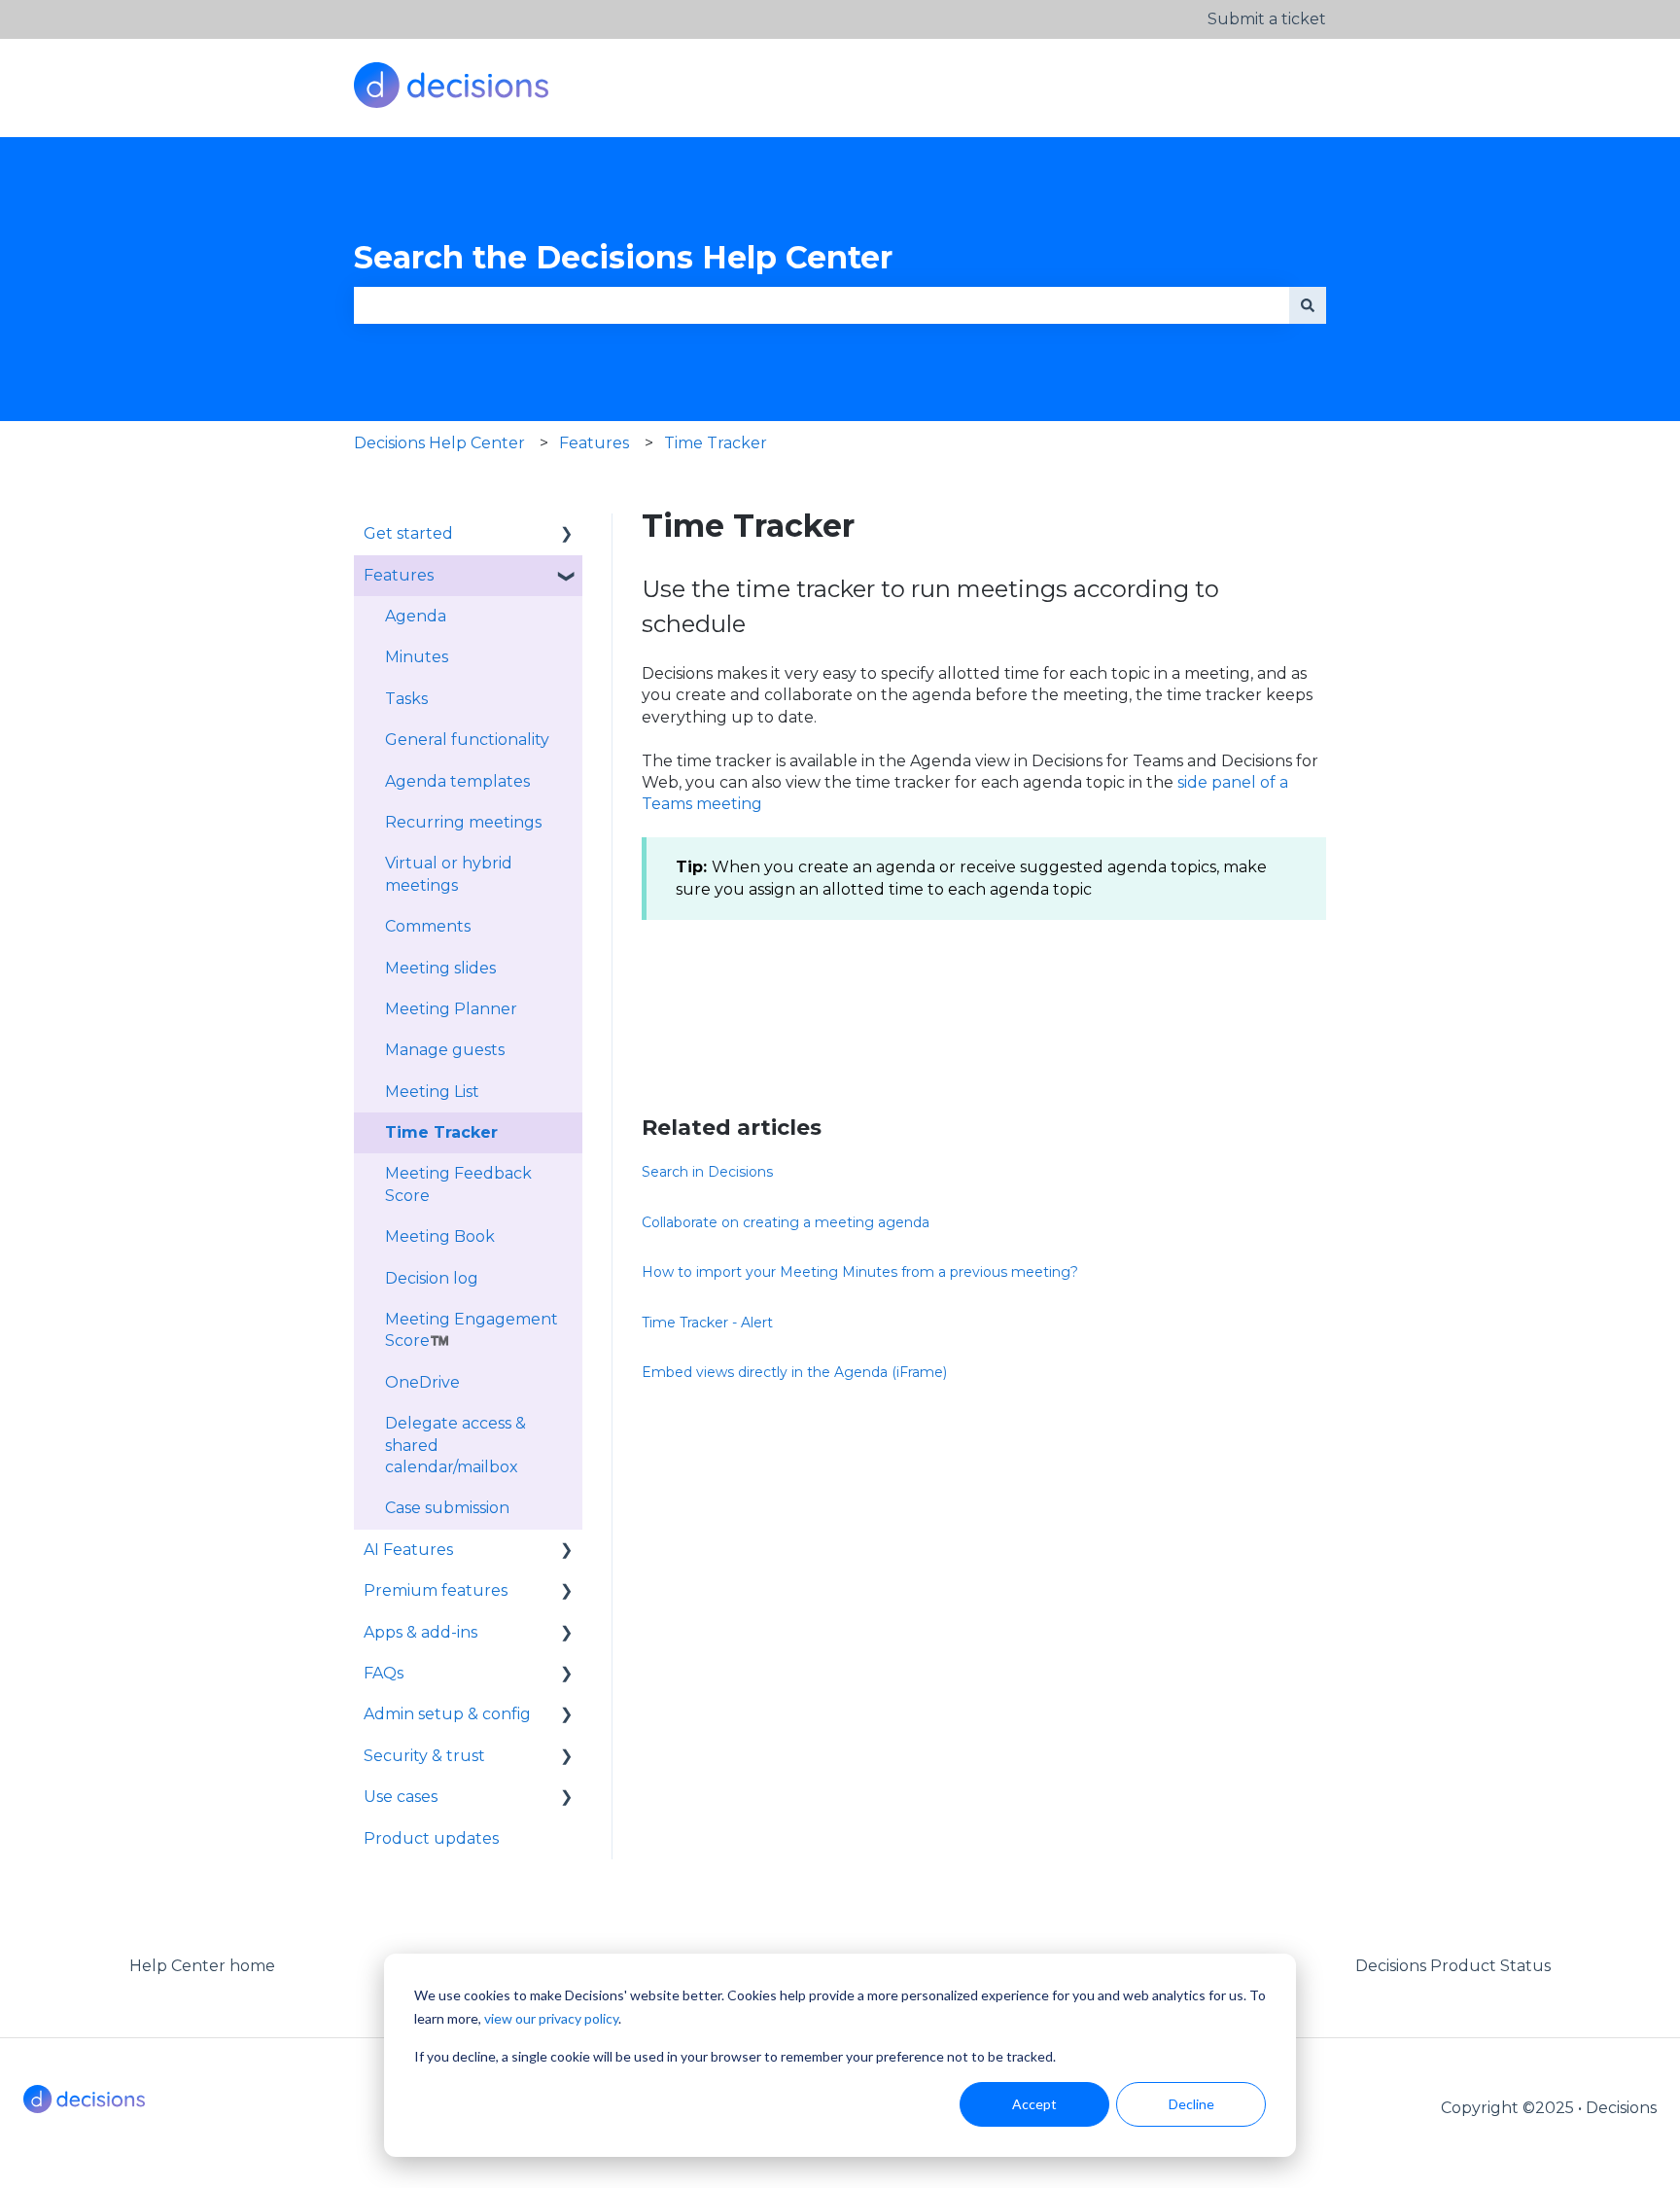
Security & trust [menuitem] (424, 1756)
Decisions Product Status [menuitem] (1453, 1966)
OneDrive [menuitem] (422, 1382)
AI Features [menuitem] (408, 1550)
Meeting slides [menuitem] (440, 968)
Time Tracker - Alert (707, 1323)
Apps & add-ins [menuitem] (420, 1632)
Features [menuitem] (399, 575)
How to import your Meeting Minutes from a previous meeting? (860, 1272)
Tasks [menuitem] (406, 699)
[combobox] (822, 305)
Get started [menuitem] (408, 533)
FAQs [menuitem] (384, 1673)
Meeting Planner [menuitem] (451, 1009)
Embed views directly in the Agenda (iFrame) (794, 1372)
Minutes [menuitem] (417, 657)
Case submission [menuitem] (447, 1508)
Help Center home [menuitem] (202, 1966)
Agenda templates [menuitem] (457, 781)
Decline (1191, 2104)
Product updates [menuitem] (431, 1838)
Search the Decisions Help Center (623, 257)
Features (594, 443)
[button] (567, 535)
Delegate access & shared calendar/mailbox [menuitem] (455, 1445)
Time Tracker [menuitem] (441, 1132)
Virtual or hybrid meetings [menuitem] (449, 874)
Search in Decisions (707, 1172)
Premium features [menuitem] (436, 1590)
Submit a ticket (1267, 19)
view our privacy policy (551, 2018)
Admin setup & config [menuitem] (447, 1714)
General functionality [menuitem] (467, 740)
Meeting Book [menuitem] (440, 1236)
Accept (1034, 2104)
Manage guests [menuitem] (445, 1050)
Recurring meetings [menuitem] (463, 822)
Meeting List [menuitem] (432, 1092)
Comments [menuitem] (428, 926)
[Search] (1308, 305)
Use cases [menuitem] (401, 1797)
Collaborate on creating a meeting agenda (786, 1222)
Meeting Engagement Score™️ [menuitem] (472, 1330)
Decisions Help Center (439, 443)
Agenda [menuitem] (416, 616)
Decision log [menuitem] (432, 1278)
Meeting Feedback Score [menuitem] (458, 1184)
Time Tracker (716, 443)
